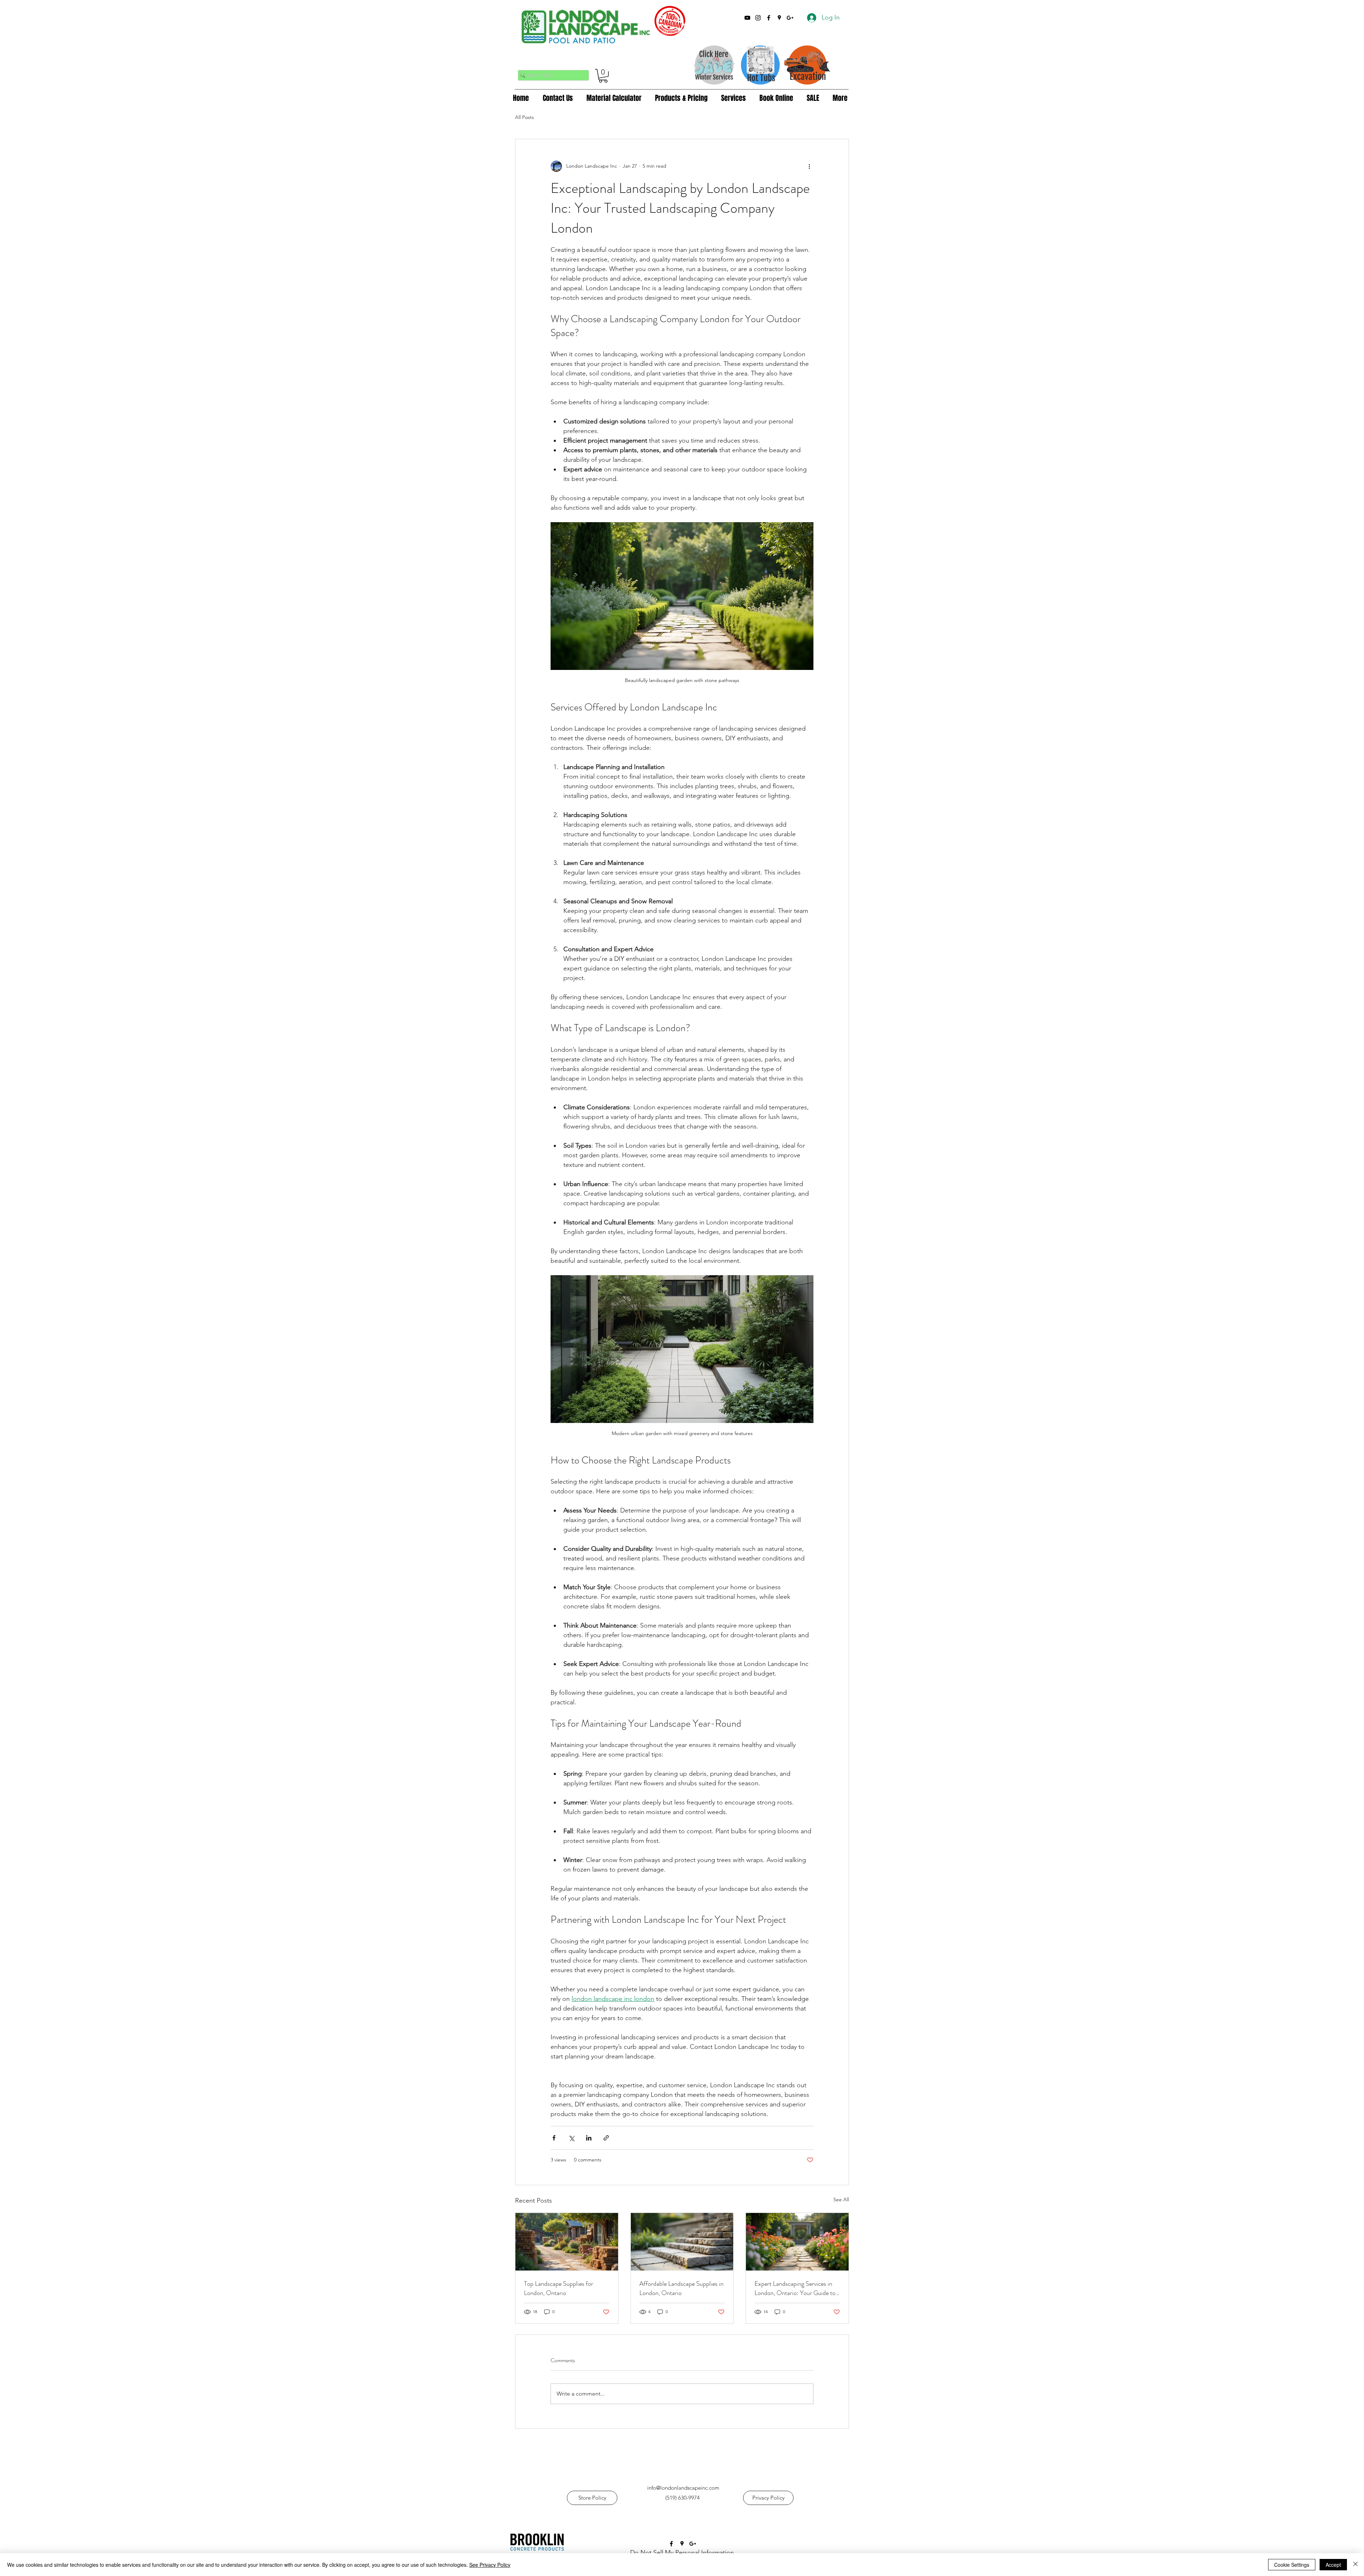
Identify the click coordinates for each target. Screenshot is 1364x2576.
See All (841, 2199)
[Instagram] (758, 18)
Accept (1333, 2565)
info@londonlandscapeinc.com (683, 2488)
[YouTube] (747, 18)
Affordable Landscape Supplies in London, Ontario (681, 2288)
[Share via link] (606, 2138)
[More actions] (809, 166)
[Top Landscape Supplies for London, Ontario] (567, 2242)
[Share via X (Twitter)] (571, 2138)
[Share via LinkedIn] (589, 2138)
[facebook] (769, 18)
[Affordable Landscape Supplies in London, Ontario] (682, 2242)
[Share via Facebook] (554, 2138)
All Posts (524, 117)
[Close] (1355, 2565)
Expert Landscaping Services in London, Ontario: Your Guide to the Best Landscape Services (795, 2288)
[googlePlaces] (779, 18)
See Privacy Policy (490, 2565)
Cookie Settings (1292, 2565)
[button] (603, 76)
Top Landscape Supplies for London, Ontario (559, 2288)
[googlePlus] (790, 18)
